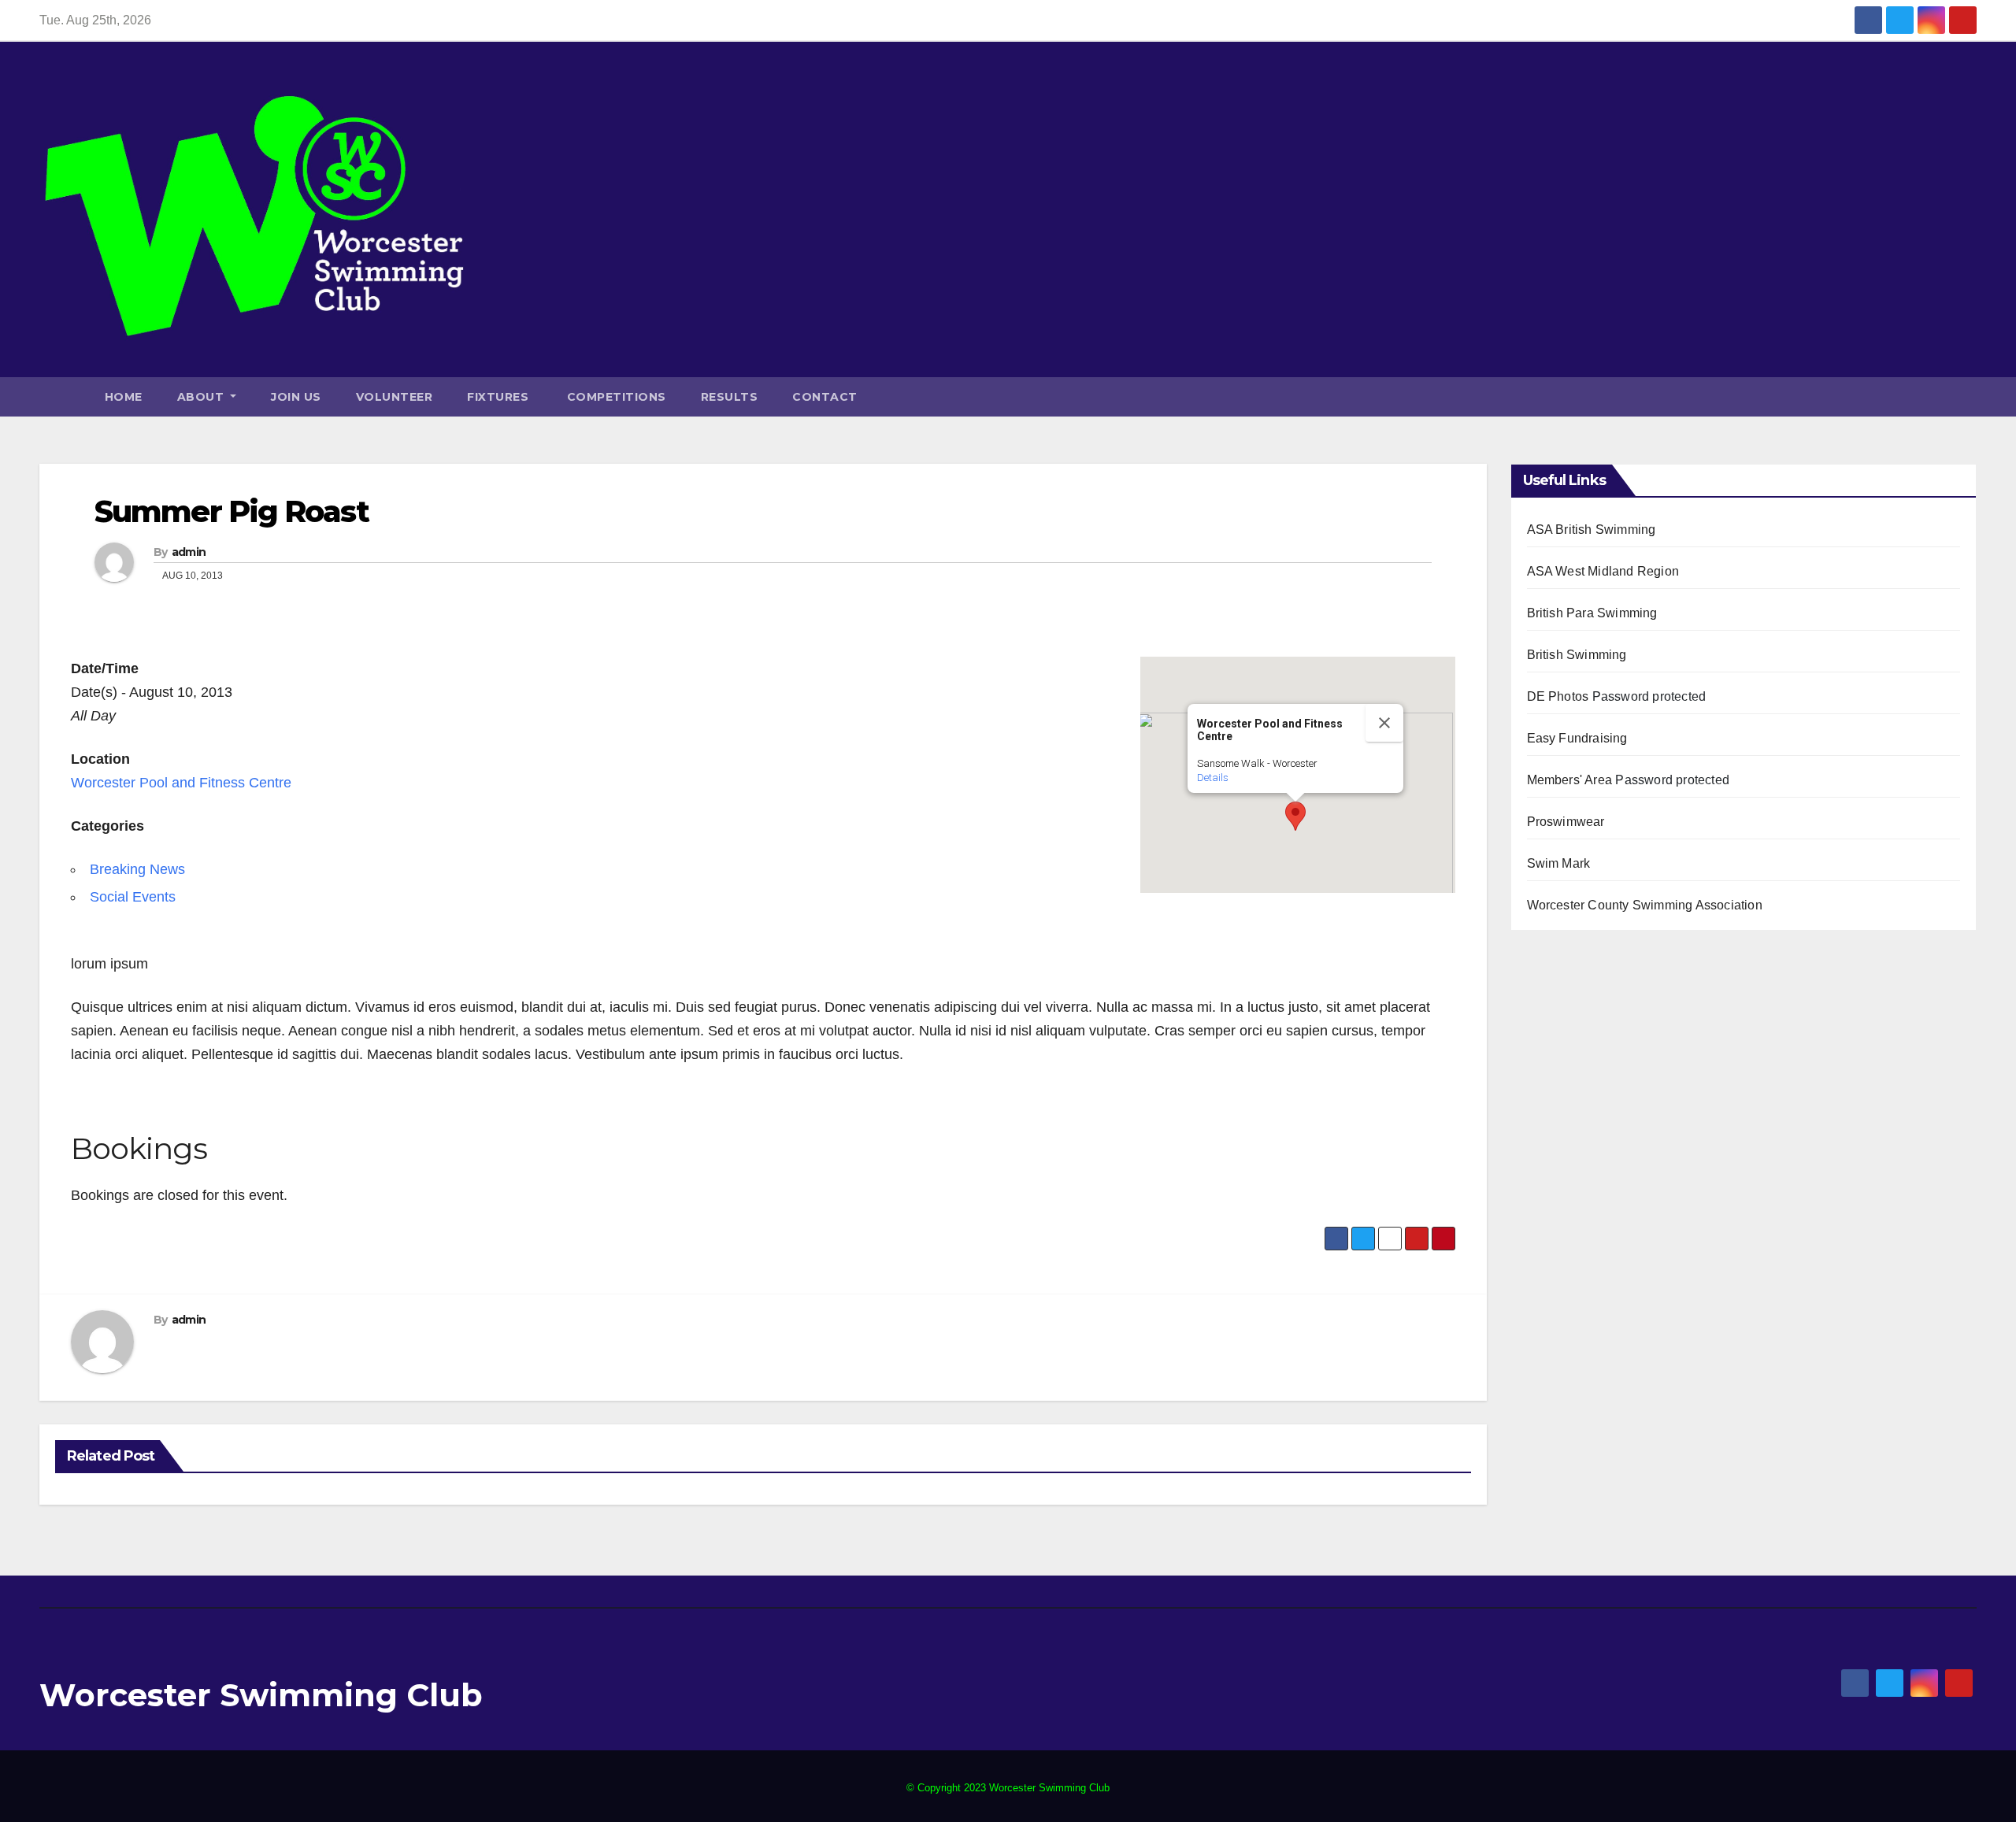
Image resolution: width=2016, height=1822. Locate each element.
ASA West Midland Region (1603, 571)
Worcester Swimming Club (261, 1695)
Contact (825, 397)
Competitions (615, 397)
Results (730, 397)
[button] (1968, 396)
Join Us (296, 397)
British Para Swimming (1592, 613)
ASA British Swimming (1592, 530)
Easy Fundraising (1577, 738)
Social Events (133, 897)
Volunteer (395, 397)
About (202, 397)
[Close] (1384, 723)
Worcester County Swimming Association (1645, 905)
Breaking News (137, 869)
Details (1213, 778)
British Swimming (1577, 655)
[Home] (63, 397)
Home (124, 397)
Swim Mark (1559, 863)
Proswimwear (1566, 822)
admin (189, 552)
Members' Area (1570, 780)
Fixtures (498, 397)
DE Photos (1558, 696)
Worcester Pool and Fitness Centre (181, 783)
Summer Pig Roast (232, 511)
